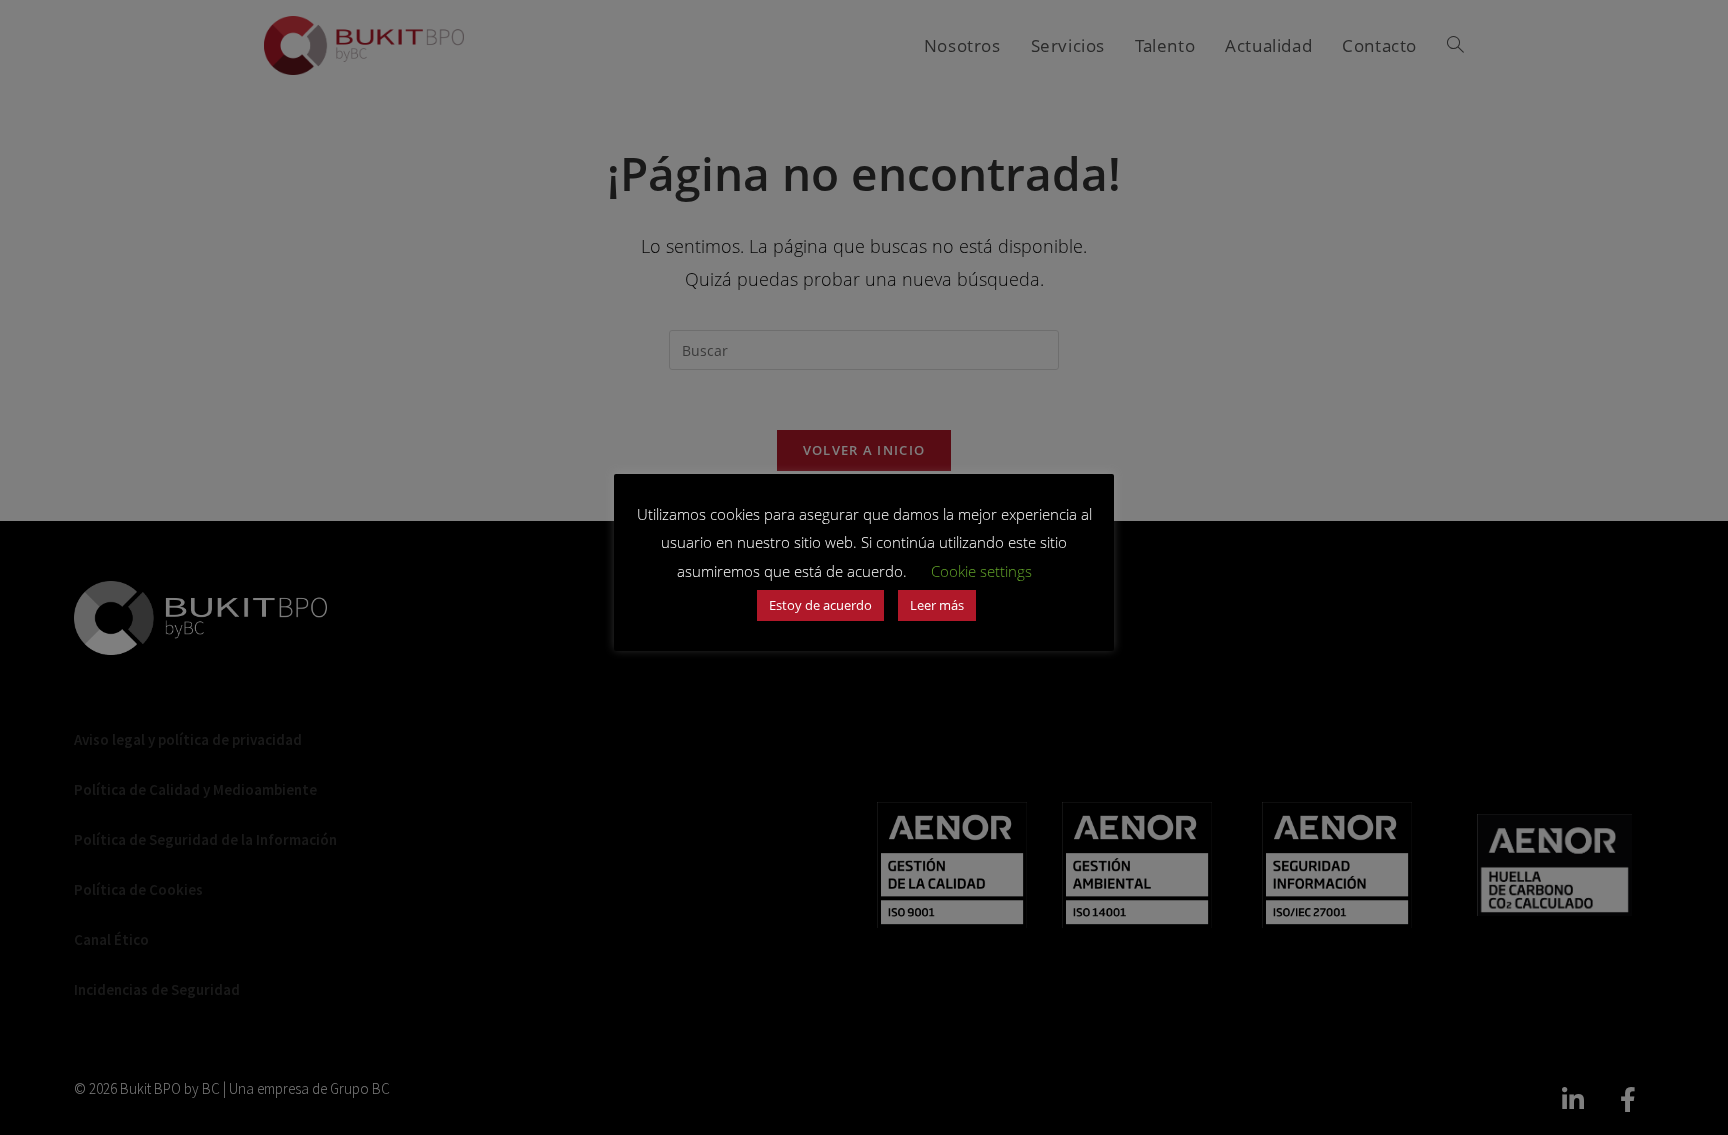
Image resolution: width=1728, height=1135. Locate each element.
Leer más (937, 605)
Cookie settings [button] (981, 571)
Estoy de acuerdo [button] (820, 605)
